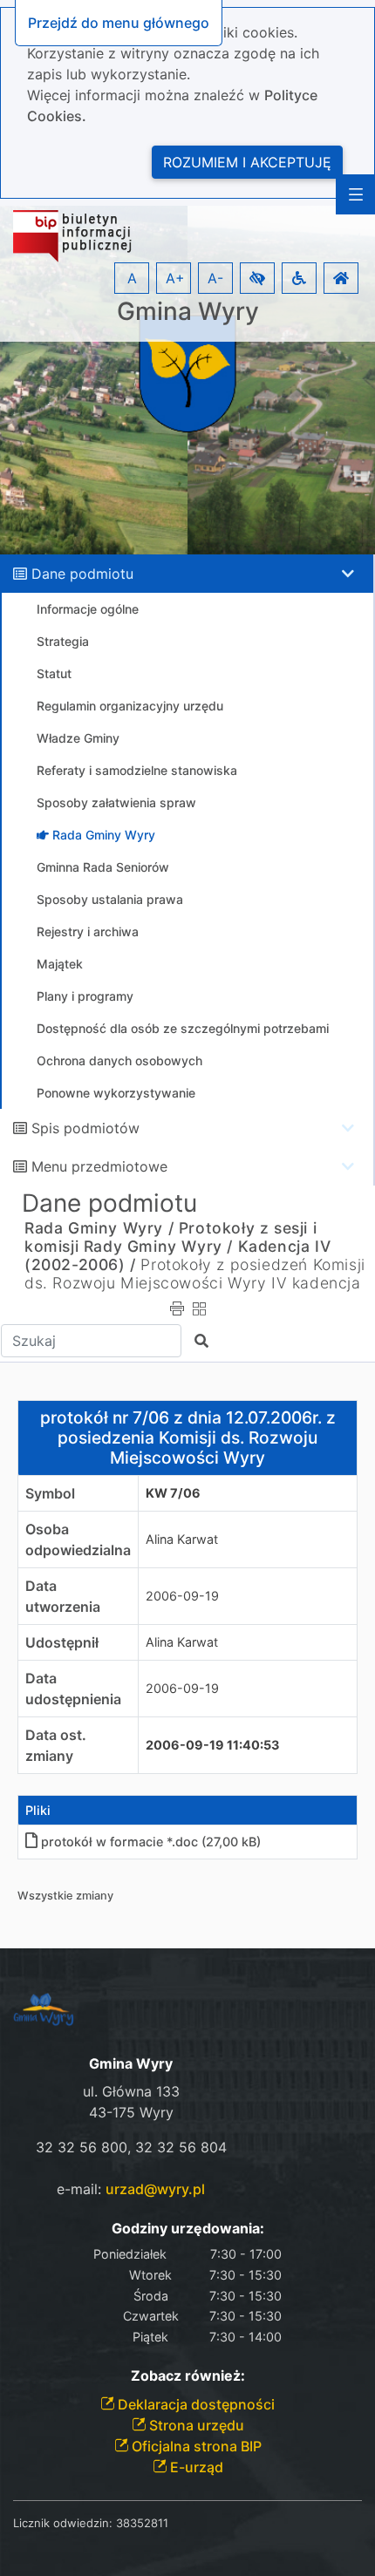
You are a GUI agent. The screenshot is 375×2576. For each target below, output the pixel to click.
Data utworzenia (63, 1596)
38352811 (142, 2523)
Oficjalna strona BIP (195, 2446)
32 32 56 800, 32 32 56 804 (131, 2147)
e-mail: (131, 2189)
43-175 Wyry (131, 2112)
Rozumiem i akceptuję (247, 162)
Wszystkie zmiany (65, 1896)
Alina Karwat (182, 1539)
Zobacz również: (188, 2376)
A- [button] (215, 278)
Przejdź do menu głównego (119, 23)
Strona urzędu (195, 2425)
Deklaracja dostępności (194, 2404)
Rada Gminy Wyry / (99, 1228)
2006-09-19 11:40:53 (212, 1745)
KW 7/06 (173, 1493)
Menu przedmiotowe (99, 1166)
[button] (257, 278)
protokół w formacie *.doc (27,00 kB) (151, 1842)
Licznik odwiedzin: (63, 2523)
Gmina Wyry (188, 312)
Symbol (50, 1493)
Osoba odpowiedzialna (78, 1539)
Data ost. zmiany (56, 1745)
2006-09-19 (182, 1596)
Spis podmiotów (85, 1128)
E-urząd (195, 2467)
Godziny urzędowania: (188, 2229)
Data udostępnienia (73, 1689)
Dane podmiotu (82, 574)
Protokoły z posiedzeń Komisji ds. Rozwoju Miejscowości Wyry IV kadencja (195, 1274)
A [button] (132, 278)
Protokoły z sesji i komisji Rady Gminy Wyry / (170, 1237)
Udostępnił (62, 1642)
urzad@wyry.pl (155, 2189)
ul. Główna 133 (131, 2091)
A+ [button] (175, 278)
